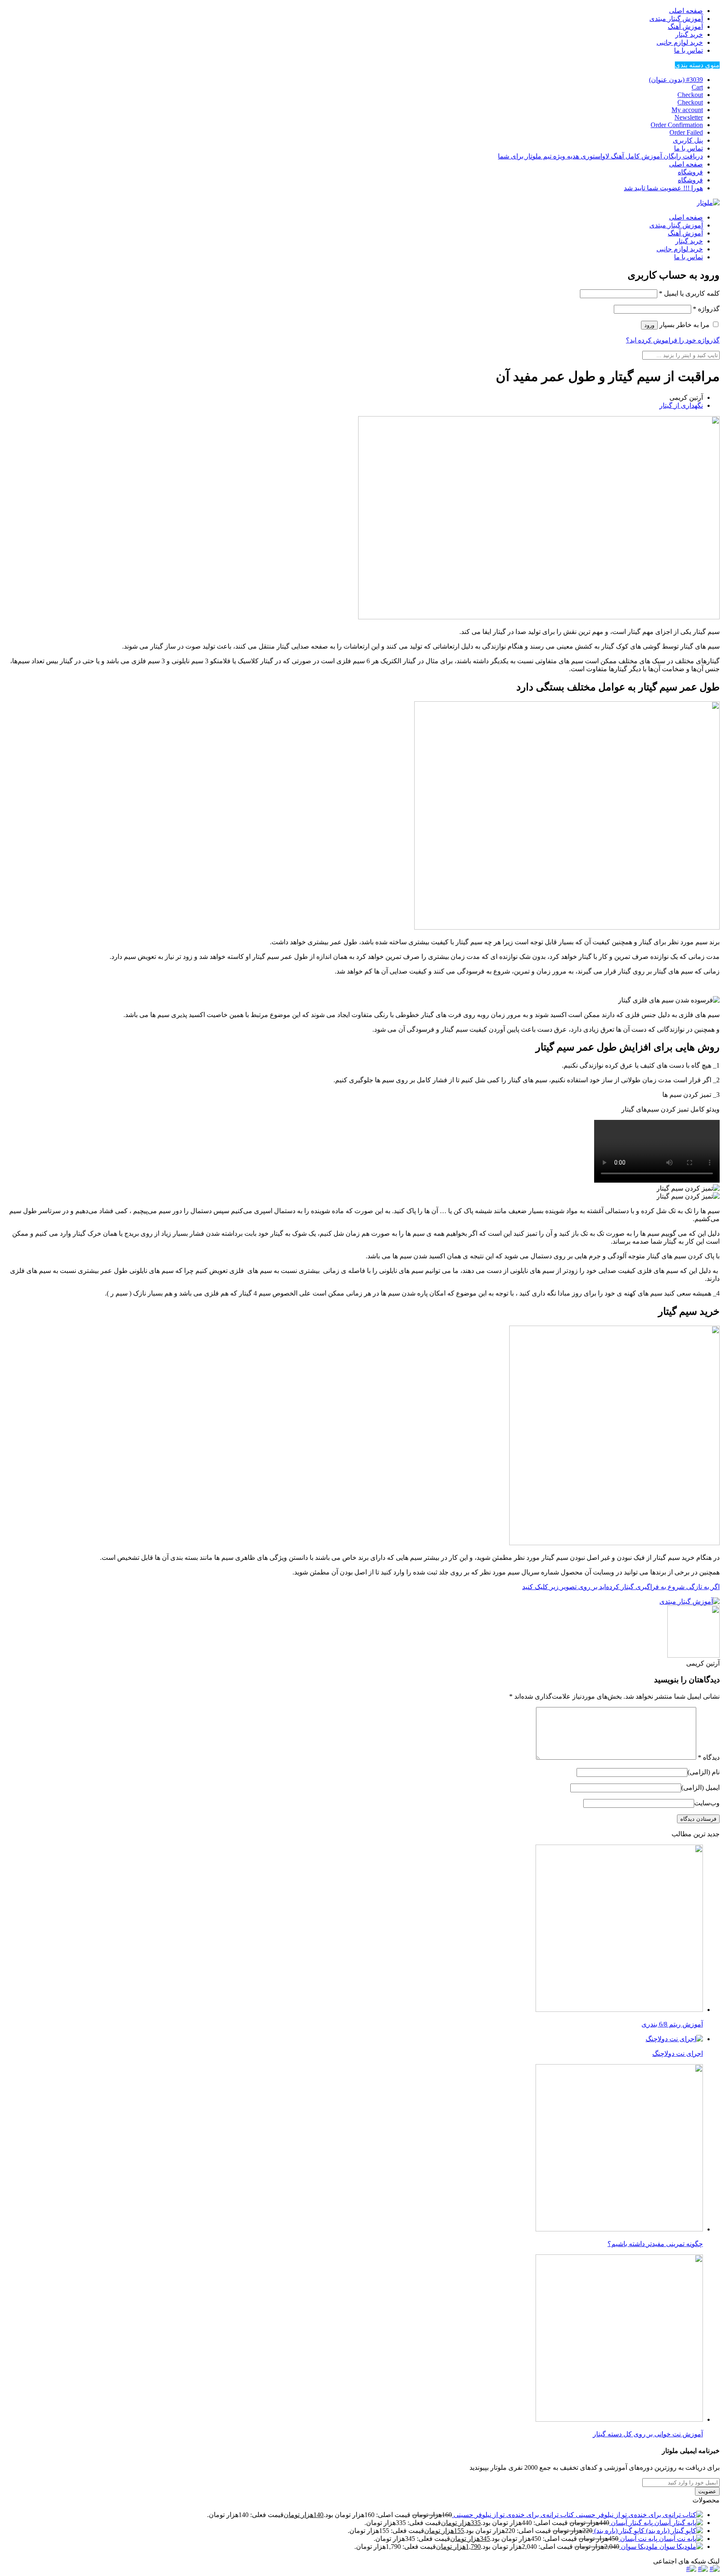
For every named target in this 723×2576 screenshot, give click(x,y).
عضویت (707, 2491)
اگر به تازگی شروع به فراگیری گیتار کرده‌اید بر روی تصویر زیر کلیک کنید (621, 1587)
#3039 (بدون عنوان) (676, 80)
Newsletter (689, 117)
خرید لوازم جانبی (680, 42)
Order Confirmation (677, 125)
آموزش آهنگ (685, 27)
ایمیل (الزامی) (700, 1788)
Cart (697, 87)
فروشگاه (690, 172)
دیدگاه (709, 1757)
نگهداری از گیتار (681, 405)
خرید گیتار (689, 34)
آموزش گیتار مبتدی (676, 19)
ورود (649, 325)
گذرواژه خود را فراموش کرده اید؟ (673, 340)
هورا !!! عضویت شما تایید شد (663, 188)
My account (687, 110)
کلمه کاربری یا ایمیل (689, 293)
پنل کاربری (688, 140)
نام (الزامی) (704, 1772)
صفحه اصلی (686, 11)
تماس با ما (688, 50)
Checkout (690, 95)
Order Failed (686, 132)
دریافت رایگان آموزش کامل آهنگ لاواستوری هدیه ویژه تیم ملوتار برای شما (600, 156)
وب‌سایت (707, 1803)
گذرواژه (706, 309)
